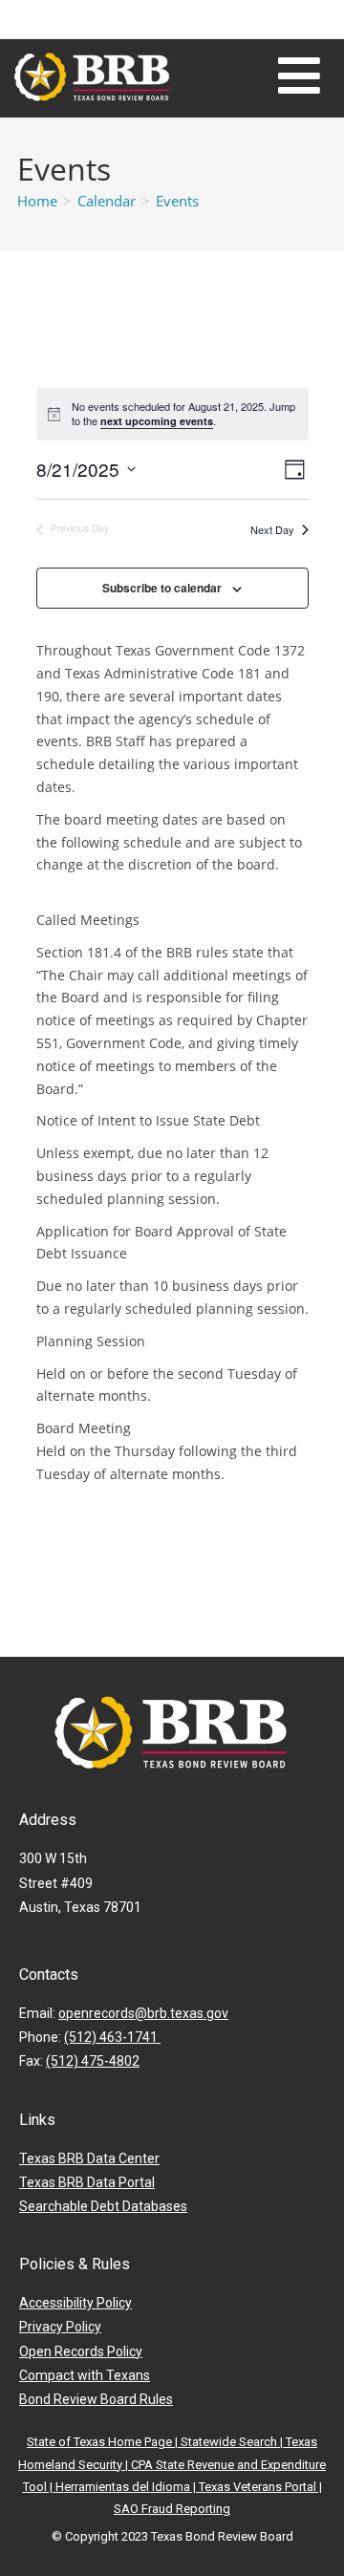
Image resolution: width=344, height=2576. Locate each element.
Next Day (272, 530)
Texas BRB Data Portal (87, 2182)
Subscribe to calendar (162, 588)
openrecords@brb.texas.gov (143, 2013)
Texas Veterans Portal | (260, 2487)
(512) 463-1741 (112, 2037)
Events (177, 201)
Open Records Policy (81, 2351)
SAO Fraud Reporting (172, 2509)
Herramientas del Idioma (123, 2487)
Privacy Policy (60, 2327)
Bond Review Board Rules (96, 2399)
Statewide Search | (233, 2442)
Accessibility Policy (75, 2303)
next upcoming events (157, 421)
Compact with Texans (85, 2375)
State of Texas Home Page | (104, 2442)
